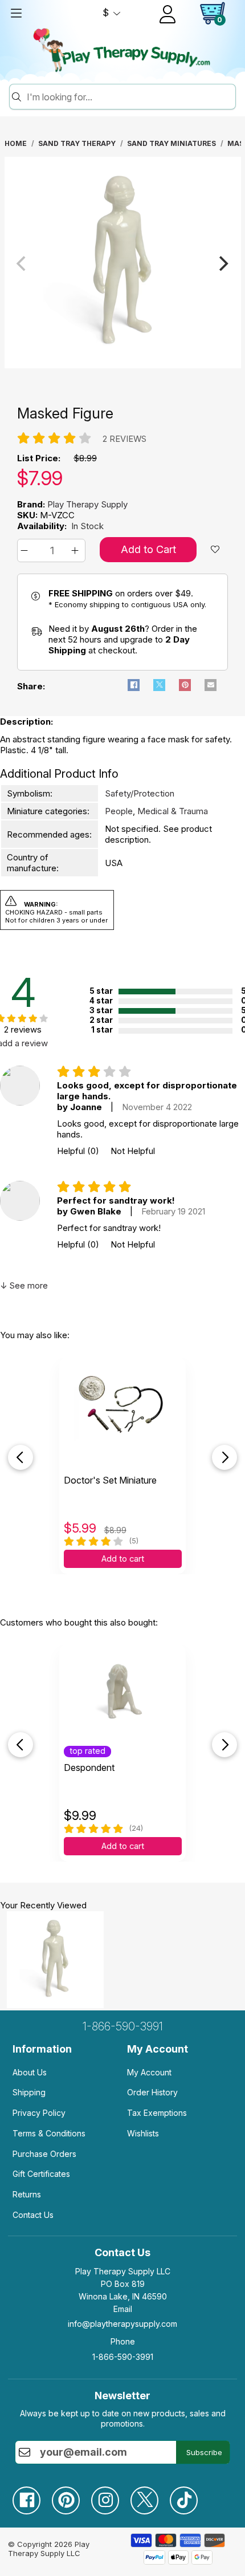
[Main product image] (123, 365)
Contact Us (33, 2215)
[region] (123, 263)
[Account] (168, 14)
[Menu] (16, 13)
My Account (149, 2072)
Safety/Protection (140, 793)
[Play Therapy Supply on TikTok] (189, 2496)
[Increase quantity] (77, 550)
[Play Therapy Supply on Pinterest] (72, 2496)
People (119, 811)
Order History (152, 2092)
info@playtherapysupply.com (122, 2324)
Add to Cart (148, 549)
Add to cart (123, 1559)
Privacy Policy (39, 2113)
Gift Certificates (41, 2174)
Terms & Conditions (49, 2133)
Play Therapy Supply (87, 504)
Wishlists (143, 2133)
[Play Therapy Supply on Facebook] (32, 2496)
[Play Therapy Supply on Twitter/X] (150, 2496)
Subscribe (204, 2452)
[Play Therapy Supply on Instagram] (111, 2496)
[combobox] (129, 97)
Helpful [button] (78, 1151)
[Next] (223, 263)
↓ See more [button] (24, 1285)
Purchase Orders (44, 2154)
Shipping (29, 2092)
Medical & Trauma (173, 811)
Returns (27, 2194)
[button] (26, 550)
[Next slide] (224, 1457)
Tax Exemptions (157, 2113)
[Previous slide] (21, 1457)
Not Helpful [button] (133, 1151)
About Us (30, 2072)
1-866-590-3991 (123, 2026)
